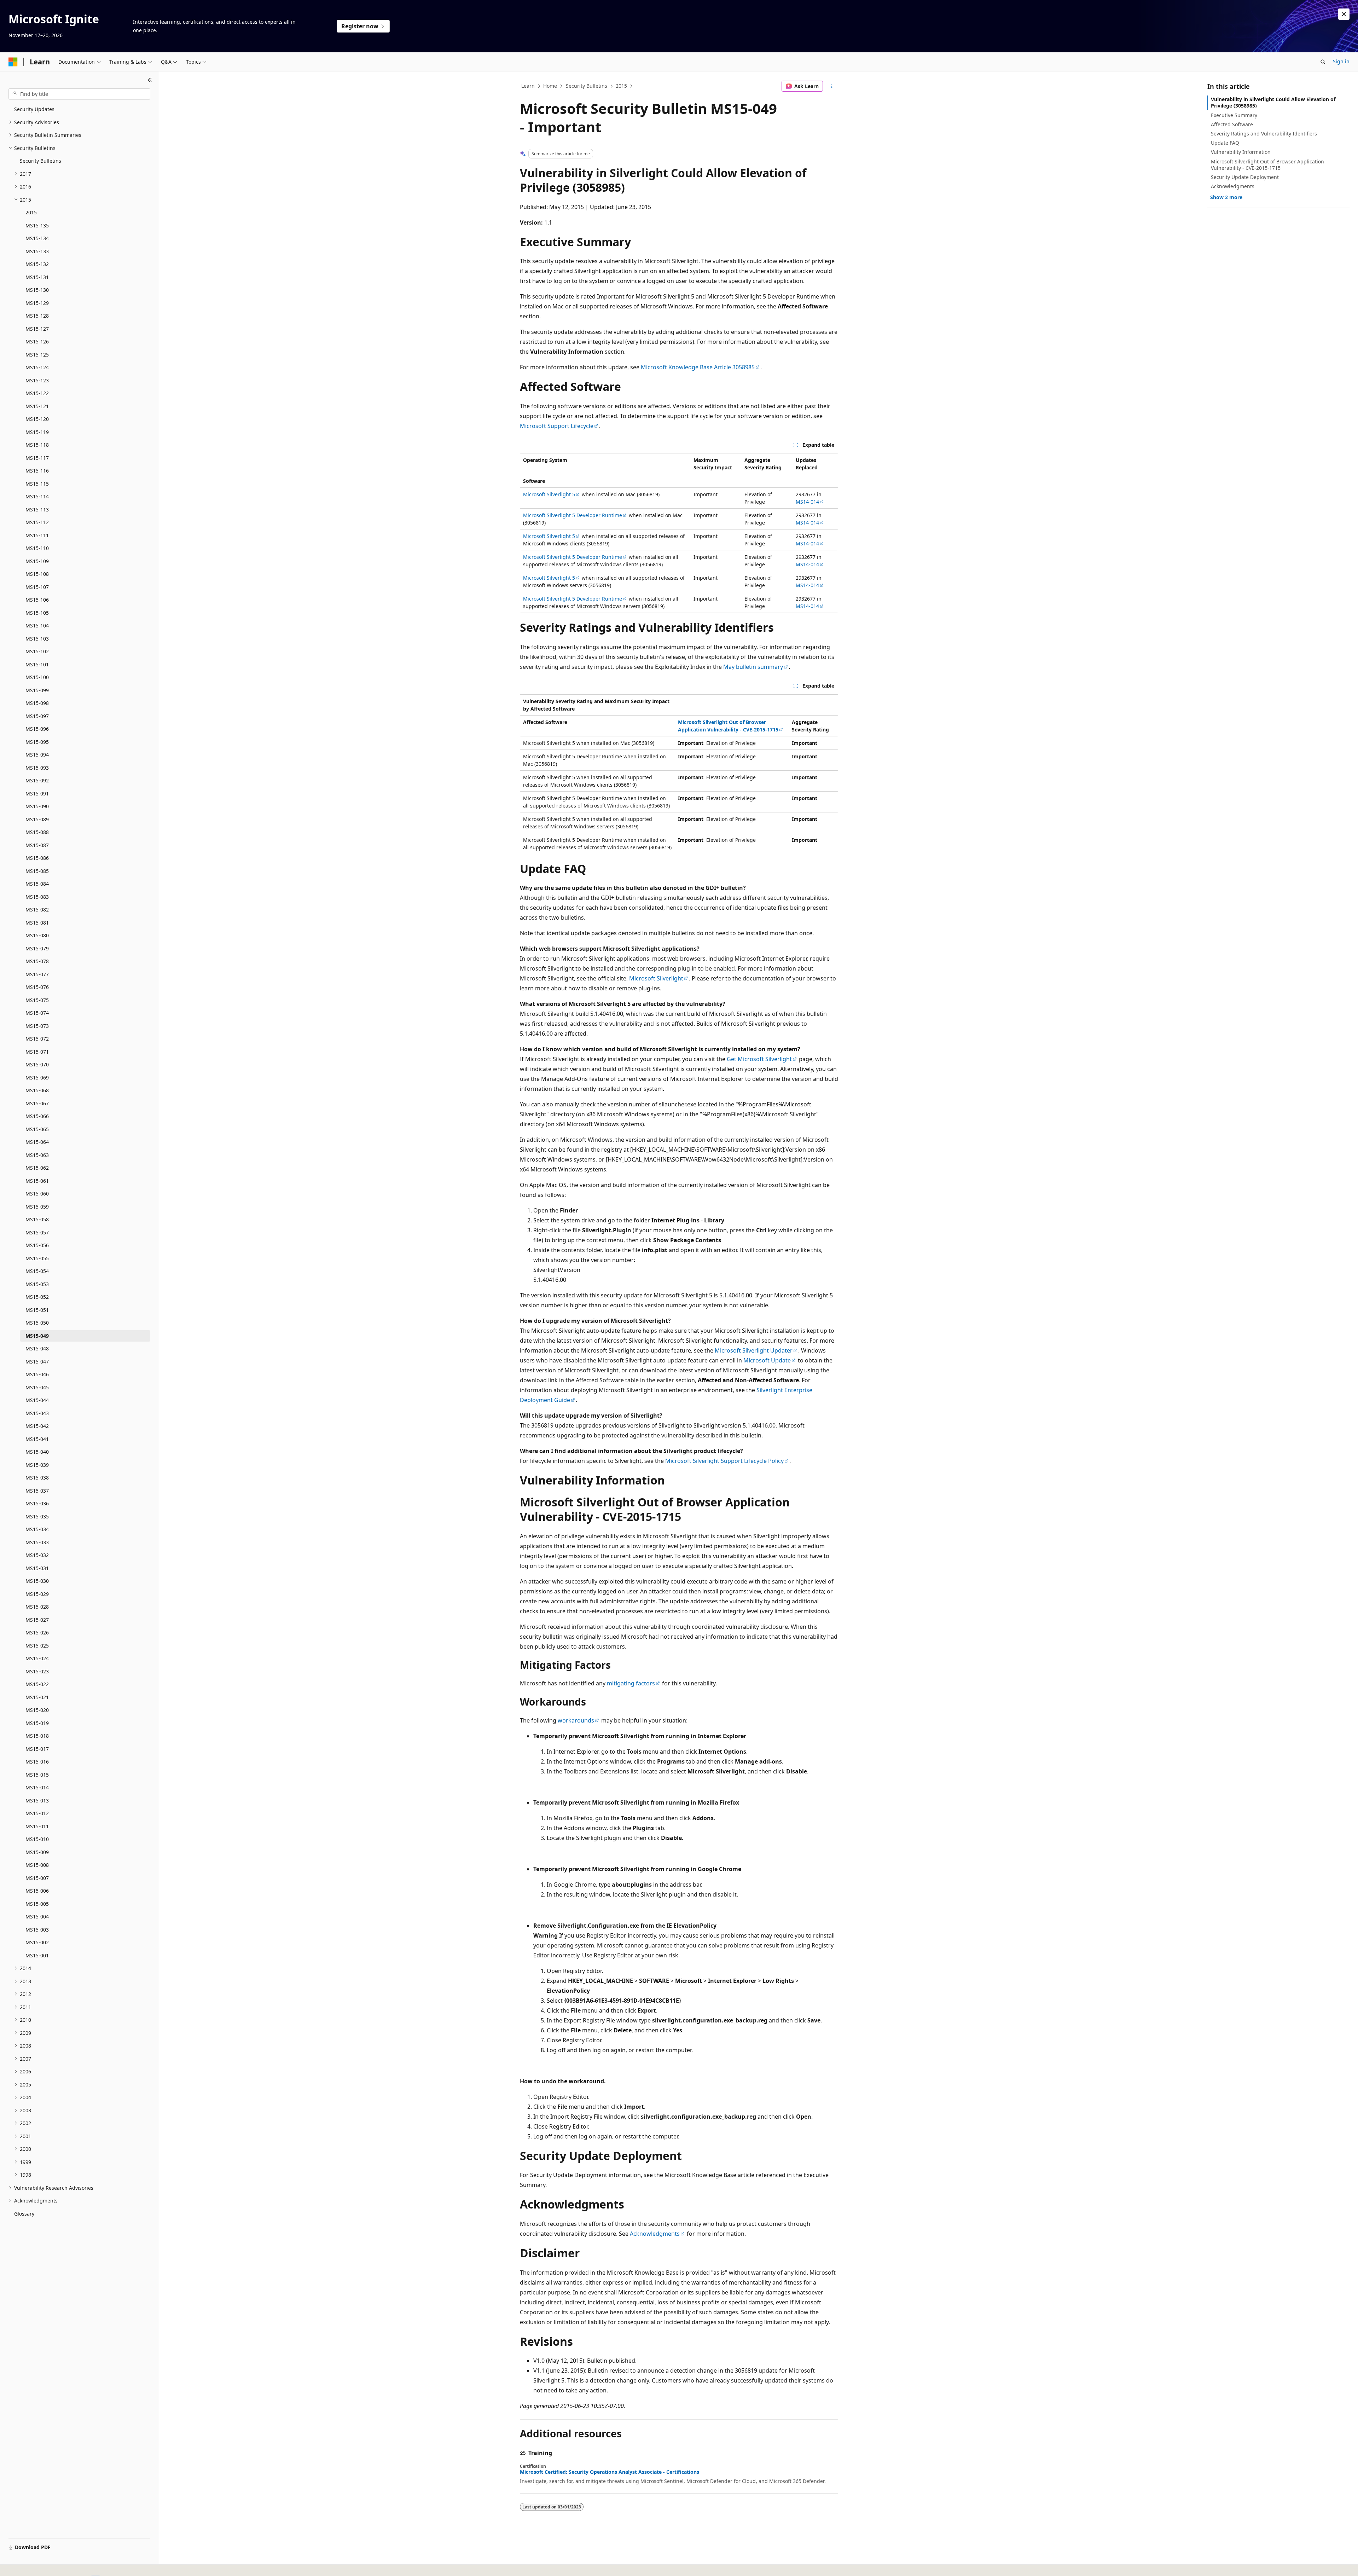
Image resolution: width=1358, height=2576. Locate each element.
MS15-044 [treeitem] (37, 1400)
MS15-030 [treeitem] (37, 1581)
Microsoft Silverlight (656, 978)
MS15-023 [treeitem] (37, 1671)
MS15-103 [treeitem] (37, 639)
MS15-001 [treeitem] (37, 1955)
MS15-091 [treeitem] (37, 794)
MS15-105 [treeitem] (37, 613)
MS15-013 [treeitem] (37, 1801)
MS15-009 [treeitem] (37, 1852)
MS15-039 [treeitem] (37, 1465)
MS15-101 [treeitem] (37, 664)
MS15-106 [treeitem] (37, 600)
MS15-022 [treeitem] (37, 1684)
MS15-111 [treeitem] (37, 535)
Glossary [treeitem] (24, 2214)
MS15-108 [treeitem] (37, 574)
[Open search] (1323, 62)
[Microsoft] (13, 62)
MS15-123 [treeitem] (37, 380)
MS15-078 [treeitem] (37, 961)
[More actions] (832, 86)
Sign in (1341, 61)
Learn (528, 86)
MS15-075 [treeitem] (37, 1000)
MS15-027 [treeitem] (37, 1620)
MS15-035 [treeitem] (37, 1516)
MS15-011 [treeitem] (37, 1826)
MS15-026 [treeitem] (37, 1633)
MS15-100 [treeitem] (37, 677)
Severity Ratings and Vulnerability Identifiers (1264, 134)
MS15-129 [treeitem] (37, 303)
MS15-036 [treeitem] (37, 1503)
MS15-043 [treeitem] (37, 1413)
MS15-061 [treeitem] (37, 1181)
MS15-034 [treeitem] (37, 1529)
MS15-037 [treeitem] (37, 1491)
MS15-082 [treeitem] (37, 910)
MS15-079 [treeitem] (37, 948)
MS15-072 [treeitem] (37, 1039)
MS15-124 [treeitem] (37, 367)
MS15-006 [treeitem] (37, 1891)
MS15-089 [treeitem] (37, 819)
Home (550, 86)
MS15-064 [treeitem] (37, 1142)
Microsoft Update (767, 1360)
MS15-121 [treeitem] (37, 406)
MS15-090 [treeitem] (37, 806)
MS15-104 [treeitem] (37, 626)
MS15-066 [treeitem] (37, 1116)
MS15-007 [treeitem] (37, 1878)
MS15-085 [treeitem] (37, 871)
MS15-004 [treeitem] (37, 1917)
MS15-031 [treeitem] (37, 1568)
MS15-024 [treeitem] (37, 1658)
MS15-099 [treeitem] (37, 690)
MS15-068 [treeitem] (37, 1090)
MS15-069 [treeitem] (37, 1078)
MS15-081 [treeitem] (37, 923)
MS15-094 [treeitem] (37, 755)
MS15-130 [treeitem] (37, 290)
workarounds (576, 1720)
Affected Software (1232, 124)
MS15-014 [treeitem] (37, 1787)
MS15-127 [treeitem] (37, 329)
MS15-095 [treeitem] (37, 742)
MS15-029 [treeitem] (37, 1594)
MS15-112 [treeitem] (37, 522)
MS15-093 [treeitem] (37, 768)
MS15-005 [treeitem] (37, 1904)
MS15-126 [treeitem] (37, 341)
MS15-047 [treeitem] (37, 1362)
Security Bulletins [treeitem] (40, 161)
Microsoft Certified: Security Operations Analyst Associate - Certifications (610, 2472)
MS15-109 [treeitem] (37, 561)
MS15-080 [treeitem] (37, 935)
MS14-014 (807, 502)
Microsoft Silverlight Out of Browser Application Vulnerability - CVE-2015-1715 (1267, 165)
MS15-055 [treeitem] (37, 1258)
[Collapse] (150, 80)
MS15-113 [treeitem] (37, 510)
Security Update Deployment (1245, 177)
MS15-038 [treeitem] (37, 1478)
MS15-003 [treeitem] (37, 1930)
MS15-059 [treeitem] (37, 1207)
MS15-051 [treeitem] (37, 1310)
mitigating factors (631, 1683)
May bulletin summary (753, 667)
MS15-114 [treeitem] (37, 496)
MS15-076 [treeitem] (37, 987)
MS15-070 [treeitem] (37, 1064)
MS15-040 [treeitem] (37, 1452)
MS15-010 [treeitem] (37, 1839)
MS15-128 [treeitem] (37, 316)
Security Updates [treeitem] (34, 109)
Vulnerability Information (1241, 152)
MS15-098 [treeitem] (37, 703)
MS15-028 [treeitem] (37, 1607)
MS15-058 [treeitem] (37, 1219)
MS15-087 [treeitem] (37, 845)
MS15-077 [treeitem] (37, 974)
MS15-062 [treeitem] (37, 1168)
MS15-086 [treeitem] (37, 858)
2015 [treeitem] (31, 212)
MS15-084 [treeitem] (37, 884)
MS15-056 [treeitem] (37, 1245)
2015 (621, 86)
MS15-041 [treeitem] (37, 1439)
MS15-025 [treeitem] (37, 1646)
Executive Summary (1234, 115)
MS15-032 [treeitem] (37, 1555)
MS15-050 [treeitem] (37, 1323)
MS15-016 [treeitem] (37, 1762)
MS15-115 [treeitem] (37, 484)
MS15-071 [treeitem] (37, 1052)
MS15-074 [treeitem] (37, 1013)
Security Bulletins (587, 86)
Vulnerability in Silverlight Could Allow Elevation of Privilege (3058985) (1273, 102)
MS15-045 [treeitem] (37, 1387)
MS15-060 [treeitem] (37, 1194)
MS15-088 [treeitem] (37, 832)
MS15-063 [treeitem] (37, 1155)
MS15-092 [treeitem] (37, 780)
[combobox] (79, 94)
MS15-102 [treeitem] (37, 651)
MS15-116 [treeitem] (37, 471)
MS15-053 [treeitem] (37, 1284)
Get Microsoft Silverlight (759, 1059)
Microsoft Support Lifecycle (557, 426)
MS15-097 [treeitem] (37, 716)
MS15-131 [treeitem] (37, 277)
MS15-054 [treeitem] (37, 1271)
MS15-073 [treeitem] (37, 1026)
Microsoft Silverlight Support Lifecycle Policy (724, 1461)
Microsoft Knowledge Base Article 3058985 (698, 367)
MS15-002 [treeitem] (37, 1942)
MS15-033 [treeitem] (37, 1542)
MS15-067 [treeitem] (37, 1103)
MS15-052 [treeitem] (37, 1297)
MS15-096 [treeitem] (37, 729)
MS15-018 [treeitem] (37, 1736)
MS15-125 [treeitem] (37, 355)
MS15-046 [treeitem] (37, 1374)
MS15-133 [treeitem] (37, 251)
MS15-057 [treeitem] (37, 1232)
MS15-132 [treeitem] (37, 264)
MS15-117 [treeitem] (37, 458)
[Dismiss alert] (1344, 14)
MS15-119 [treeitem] (37, 432)
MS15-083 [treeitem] (37, 897)
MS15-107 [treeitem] (37, 587)
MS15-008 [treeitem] (37, 1865)
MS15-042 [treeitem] (37, 1426)
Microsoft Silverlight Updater (754, 1350)
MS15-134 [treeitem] (37, 238)
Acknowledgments (655, 2234)
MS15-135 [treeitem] (37, 225)
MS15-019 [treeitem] (37, 1723)
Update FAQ (1225, 143)
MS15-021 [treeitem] (37, 1697)
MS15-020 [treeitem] (37, 1710)
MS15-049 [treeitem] (37, 1336)
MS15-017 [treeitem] (37, 1749)
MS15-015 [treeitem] (37, 1775)
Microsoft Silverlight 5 (549, 494)
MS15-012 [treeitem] (37, 1813)
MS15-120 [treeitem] (37, 419)
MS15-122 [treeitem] (37, 393)
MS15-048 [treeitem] (37, 1348)
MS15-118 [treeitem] (37, 445)
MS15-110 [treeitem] (37, 548)
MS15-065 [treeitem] (37, 1129)
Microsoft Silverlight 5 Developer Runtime (573, 515)
